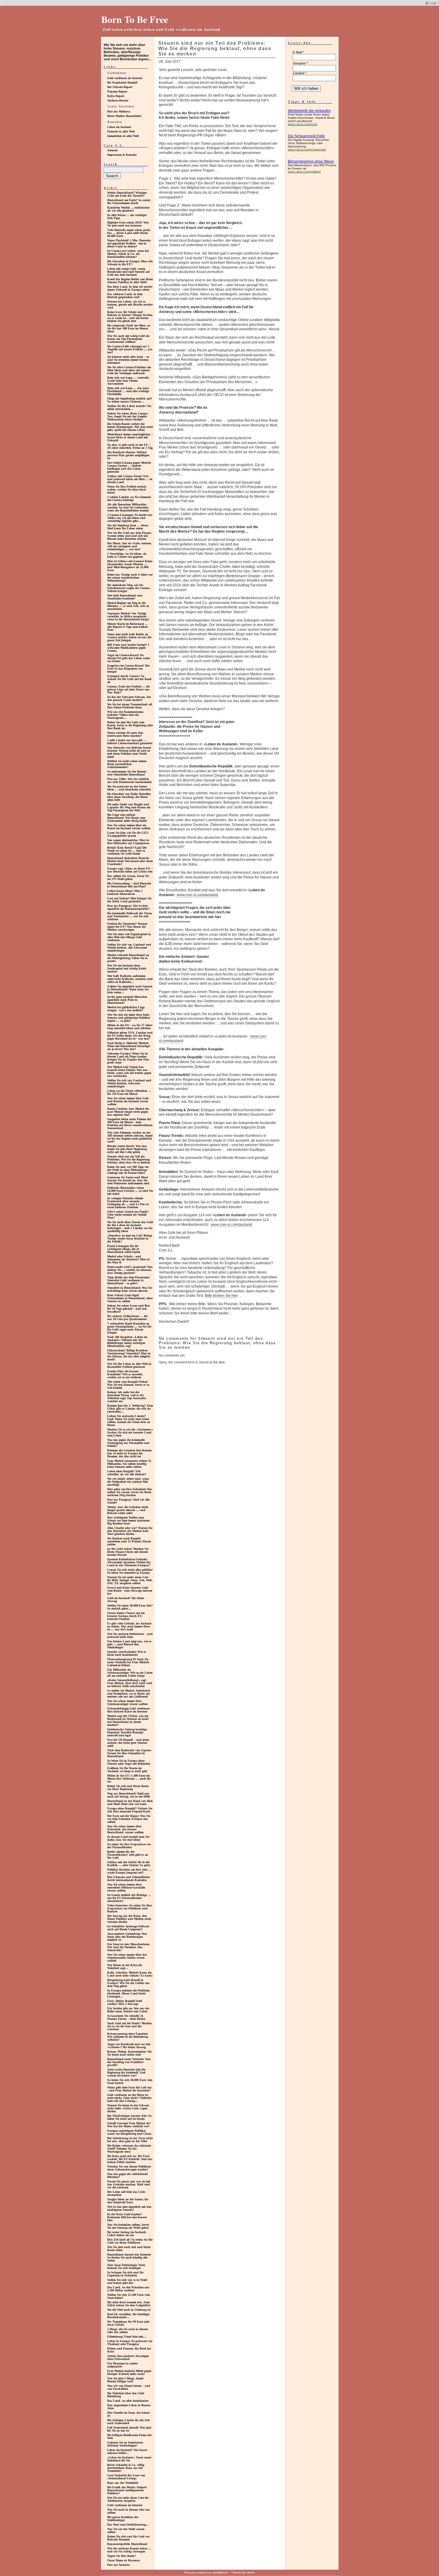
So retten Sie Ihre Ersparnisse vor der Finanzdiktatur (129, 1846)
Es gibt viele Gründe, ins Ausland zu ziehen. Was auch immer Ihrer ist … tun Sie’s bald (129, 1626)
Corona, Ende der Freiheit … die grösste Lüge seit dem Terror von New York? (129, 689)
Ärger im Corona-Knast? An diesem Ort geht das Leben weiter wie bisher (129, 658)
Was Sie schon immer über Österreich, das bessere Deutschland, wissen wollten (125, 1829)
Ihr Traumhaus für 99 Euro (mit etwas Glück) (128, 2323)
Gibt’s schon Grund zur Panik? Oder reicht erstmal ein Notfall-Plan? (128, 1215)
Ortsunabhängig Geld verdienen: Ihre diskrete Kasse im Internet (129, 1710)
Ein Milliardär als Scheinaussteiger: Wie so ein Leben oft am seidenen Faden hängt (130, 1673)
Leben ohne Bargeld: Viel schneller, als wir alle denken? (127, 1473)
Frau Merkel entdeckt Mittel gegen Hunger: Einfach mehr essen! (129, 2372)
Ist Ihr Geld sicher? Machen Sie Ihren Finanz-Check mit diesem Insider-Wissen (128, 1552)
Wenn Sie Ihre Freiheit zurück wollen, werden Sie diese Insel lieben (127, 490)
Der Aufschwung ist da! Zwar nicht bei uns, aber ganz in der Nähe (130, 2140)
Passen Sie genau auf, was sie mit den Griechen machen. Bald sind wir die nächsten (129, 2184)
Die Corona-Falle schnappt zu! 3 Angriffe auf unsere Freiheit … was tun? (130, 349)
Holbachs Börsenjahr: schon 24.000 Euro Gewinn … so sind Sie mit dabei (130, 1191)
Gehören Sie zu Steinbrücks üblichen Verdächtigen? (125, 2444)
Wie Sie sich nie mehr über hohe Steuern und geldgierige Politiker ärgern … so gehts (129, 1018)
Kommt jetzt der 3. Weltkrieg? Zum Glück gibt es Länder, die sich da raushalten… (130, 1409)
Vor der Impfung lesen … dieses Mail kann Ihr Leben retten (128, 527)
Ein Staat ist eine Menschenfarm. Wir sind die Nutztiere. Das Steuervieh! (129, 1947)
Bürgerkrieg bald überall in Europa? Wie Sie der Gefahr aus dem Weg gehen (128, 1983)
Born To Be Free (135, 19)
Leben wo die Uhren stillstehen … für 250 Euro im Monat (129, 1092)
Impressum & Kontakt (122, 155)
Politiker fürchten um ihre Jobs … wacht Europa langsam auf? (129, 1871)
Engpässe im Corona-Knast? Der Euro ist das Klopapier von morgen (128, 669)
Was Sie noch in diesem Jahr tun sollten (129, 2511)
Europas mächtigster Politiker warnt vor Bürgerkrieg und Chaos (129, 2132)
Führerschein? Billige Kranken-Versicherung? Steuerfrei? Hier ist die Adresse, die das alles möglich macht (129, 1355)
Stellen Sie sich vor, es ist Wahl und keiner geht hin (127, 2281)
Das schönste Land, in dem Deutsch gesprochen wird (125, 296)
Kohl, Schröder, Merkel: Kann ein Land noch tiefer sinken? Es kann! (130, 1974)
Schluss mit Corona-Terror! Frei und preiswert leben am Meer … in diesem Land (130, 479)
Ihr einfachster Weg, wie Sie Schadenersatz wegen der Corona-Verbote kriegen (129, 588)
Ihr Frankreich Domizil (122, 83)
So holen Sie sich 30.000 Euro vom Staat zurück (130, 2081)
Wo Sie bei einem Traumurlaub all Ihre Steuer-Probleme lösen (130, 706)
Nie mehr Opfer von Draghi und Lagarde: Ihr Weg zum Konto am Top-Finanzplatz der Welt (129, 807)
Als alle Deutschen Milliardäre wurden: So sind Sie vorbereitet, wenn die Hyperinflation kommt (128, 507)
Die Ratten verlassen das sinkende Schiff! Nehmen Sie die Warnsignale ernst (129, 2149)
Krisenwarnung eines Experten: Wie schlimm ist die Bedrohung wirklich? (128, 2037)
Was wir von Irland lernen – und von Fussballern (129, 2387)
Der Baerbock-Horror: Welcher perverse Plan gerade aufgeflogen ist (128, 455)
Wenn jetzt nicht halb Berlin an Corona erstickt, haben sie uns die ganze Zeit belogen (129, 637)
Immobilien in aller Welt (123, 136)
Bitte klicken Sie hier (221, 1296)
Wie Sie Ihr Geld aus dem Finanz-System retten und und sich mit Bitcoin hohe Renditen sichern (129, 536)
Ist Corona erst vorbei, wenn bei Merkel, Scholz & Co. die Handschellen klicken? (128, 254)
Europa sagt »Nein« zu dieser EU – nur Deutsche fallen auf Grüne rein (130, 870)
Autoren (112, 150)
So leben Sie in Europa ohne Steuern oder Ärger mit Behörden (129, 1762)
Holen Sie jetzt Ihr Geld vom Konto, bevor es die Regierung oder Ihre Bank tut (130, 725)
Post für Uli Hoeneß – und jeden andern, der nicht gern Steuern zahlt (128, 1743)
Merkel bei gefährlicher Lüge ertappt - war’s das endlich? (126, 1009)
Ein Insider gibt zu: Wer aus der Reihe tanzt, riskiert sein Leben (128, 2010)
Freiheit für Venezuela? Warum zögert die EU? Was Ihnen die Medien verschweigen (127, 927)
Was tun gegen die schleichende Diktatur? (128, 2175)
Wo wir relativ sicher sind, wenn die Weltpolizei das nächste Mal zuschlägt (128, 1482)
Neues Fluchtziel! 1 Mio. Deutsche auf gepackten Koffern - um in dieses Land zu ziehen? (129, 243)
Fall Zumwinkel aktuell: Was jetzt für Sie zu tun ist (129, 2429)
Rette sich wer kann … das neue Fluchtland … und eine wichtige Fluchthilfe (128, 391)
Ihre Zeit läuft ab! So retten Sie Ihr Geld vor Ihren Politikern (130, 2241)
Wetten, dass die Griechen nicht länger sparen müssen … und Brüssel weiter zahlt (128, 1510)
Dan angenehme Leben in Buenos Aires (129, 2407)
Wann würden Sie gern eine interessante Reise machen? (125, 734)
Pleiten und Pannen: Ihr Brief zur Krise (129, 2350)
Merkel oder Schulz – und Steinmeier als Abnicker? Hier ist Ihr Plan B (128, 1259)
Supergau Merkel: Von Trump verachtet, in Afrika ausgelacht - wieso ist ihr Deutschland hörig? (128, 616)
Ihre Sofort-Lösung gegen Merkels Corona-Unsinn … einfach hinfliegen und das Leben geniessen (129, 467)
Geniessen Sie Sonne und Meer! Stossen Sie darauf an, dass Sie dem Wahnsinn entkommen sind (128, 1180)
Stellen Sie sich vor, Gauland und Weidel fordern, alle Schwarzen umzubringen (129, 948)
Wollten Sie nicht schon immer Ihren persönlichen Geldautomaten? (127, 764)
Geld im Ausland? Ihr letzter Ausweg (126, 1600)
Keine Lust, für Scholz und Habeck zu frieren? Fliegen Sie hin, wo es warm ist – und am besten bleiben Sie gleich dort (130, 316)
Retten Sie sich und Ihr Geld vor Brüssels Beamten (128, 2538)
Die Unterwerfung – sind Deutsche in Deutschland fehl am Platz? (129, 885)
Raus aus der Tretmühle (123, 2483)
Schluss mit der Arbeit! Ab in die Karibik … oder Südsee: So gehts (129, 1864)
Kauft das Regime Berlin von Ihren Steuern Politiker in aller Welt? (130, 281)
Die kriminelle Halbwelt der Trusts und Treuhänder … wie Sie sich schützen (130, 916)
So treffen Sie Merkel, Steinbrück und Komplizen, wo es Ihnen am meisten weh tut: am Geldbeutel (129, 1694)
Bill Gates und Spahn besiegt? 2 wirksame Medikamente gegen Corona (128, 648)
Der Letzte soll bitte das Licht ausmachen (126, 2193)
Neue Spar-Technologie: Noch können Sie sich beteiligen (126, 2266)
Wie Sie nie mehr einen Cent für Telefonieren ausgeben (128, 2499)
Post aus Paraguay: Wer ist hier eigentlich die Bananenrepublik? (128, 907)
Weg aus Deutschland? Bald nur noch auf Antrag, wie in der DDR (129, 1795)
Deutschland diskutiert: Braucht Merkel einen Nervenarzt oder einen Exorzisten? (130, 861)
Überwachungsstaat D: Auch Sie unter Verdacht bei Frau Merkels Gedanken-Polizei (128, 1662)
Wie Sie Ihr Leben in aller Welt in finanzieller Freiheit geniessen (129, 1365)
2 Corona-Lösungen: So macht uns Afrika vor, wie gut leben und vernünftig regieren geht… (130, 518)
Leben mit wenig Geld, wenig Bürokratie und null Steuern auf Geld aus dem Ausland (128, 272)
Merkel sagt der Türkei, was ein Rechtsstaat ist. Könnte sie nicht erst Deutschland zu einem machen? (128, 1720)
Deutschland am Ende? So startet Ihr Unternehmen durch (129, 202)
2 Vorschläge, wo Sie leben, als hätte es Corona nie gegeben (127, 555)
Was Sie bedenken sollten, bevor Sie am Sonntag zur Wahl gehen (128, 2226)
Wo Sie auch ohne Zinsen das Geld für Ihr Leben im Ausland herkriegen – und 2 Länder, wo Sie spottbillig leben (130, 1227)
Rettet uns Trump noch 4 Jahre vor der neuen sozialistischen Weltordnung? (130, 578)
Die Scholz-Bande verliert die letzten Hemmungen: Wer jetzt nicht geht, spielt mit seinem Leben (130, 427)
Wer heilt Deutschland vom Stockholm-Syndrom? (125, 597)
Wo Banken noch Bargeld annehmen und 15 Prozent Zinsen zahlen (129, 1541)
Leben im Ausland (119, 127)
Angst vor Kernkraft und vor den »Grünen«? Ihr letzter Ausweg (129, 2046)
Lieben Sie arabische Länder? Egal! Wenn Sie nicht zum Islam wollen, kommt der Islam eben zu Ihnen (129, 1420)
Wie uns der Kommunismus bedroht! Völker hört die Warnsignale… (125, 715)
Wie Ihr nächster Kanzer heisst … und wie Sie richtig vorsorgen (129, 2550)
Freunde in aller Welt (121, 131)
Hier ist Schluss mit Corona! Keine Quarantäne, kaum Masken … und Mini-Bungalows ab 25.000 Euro (130, 566)
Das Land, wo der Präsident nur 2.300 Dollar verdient (128, 2289)
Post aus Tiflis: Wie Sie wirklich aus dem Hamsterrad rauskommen (129, 780)
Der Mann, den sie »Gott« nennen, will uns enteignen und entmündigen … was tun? (130, 546)
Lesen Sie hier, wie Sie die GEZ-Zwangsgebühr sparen (128, 834)
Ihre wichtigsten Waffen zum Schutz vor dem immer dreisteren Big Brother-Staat (128, 1520)
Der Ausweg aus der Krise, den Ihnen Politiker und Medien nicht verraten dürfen (129, 1919)
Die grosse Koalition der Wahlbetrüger (123, 2519)
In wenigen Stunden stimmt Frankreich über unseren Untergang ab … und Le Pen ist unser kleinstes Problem (128, 1203)
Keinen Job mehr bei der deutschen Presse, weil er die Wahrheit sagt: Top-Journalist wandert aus (127, 1397)
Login (433, 3)
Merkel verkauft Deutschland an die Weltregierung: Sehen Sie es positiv (128, 958)
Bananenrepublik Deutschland (127, 2544)
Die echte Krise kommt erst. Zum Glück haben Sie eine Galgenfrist (129, 2304)
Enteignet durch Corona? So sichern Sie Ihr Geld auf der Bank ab (129, 679)
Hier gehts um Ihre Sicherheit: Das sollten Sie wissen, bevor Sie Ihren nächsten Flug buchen (130, 1492)
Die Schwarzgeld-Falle (306, 136)
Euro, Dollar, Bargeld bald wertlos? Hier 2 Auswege (125, 2002)
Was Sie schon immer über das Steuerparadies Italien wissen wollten (127, 1958)
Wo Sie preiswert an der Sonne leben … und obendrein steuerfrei (129, 788)
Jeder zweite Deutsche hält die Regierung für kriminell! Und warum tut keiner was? (126, 2072)
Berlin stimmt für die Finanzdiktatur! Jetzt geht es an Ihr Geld (128, 1855)
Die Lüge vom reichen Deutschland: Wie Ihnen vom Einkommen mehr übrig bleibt (127, 818)
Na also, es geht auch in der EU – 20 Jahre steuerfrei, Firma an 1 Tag (130, 446)
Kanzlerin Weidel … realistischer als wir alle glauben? (128, 209)
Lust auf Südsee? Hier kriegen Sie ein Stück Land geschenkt (129, 900)
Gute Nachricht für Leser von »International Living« (126, 2477)
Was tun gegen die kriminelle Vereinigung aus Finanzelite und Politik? (128, 1443)
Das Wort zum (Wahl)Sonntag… (128, 2525)
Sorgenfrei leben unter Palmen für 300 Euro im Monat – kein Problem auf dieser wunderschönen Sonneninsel (130, 1124)
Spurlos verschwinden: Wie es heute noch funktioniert (127, 1653)
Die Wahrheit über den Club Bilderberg (126, 2395)
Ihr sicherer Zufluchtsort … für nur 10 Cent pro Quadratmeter (128, 1318)
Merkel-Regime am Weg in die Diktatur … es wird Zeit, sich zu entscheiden (128, 606)
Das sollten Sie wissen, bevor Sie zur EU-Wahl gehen (128, 877)
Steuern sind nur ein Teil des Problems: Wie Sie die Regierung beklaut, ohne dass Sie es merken (129, 1159)
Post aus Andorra (118, 2565)
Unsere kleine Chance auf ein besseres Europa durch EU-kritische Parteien (126, 1616)
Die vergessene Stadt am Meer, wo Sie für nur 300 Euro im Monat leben (129, 328)
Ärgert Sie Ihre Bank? (122, 2556)
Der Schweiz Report (120, 87)
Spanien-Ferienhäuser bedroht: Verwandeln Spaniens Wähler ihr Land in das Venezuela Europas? (129, 1562)
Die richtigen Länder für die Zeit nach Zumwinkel (128, 2422)
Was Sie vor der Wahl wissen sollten (126, 2530)
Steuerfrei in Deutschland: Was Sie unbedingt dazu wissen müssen (130, 1289)
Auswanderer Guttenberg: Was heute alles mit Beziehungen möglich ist (127, 1937)
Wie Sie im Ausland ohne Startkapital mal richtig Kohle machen (127, 968)
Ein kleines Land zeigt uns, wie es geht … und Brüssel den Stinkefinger (129, 1644)
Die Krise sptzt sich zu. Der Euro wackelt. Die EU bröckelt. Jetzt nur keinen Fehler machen (130, 2159)
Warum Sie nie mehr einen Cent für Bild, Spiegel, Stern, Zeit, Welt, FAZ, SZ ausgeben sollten (130, 1580)
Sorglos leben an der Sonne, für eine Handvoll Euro (128, 2201)
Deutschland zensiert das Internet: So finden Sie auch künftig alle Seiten (129, 2257)
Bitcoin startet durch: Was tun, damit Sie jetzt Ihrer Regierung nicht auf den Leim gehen (127, 1149)
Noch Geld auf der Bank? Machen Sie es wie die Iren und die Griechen (129, 2026)
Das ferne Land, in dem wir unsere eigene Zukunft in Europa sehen (130, 288)
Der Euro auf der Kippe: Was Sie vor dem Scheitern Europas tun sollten (129, 1819)
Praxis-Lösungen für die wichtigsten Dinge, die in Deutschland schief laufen (124, 1249)
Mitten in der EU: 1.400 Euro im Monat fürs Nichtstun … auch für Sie (129, 1779)
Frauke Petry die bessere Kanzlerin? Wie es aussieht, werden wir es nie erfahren (125, 1374)
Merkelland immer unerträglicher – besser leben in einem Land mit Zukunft (130, 437)
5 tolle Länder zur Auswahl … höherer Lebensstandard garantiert (130, 742)
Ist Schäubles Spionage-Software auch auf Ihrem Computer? (128, 1928)
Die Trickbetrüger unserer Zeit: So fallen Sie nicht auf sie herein (129, 2117)
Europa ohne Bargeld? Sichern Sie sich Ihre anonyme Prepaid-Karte (130, 1810)
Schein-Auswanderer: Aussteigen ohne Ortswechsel (128, 2357)
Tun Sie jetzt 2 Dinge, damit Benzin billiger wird (125, 2380)
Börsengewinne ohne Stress (311, 161)
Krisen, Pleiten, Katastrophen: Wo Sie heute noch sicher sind (129, 2053)
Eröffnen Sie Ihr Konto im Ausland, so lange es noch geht (127, 1770)
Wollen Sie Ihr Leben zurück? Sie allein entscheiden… (129, 407)
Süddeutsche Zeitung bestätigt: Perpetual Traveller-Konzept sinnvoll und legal (127, 1732)
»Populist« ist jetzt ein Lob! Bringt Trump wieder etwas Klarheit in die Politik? (130, 1238)
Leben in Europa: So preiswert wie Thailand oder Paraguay (130, 2343)
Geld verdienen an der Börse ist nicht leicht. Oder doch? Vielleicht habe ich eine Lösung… (129, 2098)
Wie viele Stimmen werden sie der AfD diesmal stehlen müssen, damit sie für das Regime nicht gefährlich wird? (130, 1137)
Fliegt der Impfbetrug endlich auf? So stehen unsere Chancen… (130, 400)
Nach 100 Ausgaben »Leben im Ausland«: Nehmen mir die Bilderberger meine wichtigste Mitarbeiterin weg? (127, 1341)
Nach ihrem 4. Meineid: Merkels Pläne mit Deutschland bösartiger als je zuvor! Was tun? (129, 1046)
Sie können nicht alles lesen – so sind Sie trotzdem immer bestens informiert (128, 360)
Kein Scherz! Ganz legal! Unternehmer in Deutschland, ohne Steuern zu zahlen (130, 1298)
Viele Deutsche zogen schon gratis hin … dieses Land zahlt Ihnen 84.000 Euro (129, 233)
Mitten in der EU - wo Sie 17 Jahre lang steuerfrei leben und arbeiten (130, 1027)
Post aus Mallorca (119, 111)
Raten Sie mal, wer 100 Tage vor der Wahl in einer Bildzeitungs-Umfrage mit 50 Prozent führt (128, 1170)
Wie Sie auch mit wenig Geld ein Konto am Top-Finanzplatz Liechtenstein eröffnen (128, 339)
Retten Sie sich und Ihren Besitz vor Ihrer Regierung (128, 1788)
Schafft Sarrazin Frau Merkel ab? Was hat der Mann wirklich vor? (129, 2125)
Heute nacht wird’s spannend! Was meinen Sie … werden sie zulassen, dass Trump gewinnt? (130, 1270)
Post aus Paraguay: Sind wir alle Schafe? (128, 1501)
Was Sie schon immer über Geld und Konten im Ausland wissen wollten (128, 1101)
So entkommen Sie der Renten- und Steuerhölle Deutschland (127, 773)
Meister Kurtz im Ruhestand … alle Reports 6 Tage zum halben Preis (128, 627)
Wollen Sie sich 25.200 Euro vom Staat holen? (129, 2296)
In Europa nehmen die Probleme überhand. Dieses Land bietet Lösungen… (128, 1993)
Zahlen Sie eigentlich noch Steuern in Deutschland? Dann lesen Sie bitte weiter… (130, 989)
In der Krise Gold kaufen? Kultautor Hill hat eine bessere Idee (127, 2217)
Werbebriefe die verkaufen (309, 111)
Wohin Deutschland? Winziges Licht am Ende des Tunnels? (127, 194)
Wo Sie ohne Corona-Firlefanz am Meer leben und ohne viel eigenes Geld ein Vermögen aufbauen (129, 370)
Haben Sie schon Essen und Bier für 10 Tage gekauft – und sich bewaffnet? (129, 1309)
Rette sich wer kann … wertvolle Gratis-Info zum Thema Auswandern (128, 381)
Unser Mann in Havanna (123, 2560)
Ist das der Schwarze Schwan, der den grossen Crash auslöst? (129, 698)
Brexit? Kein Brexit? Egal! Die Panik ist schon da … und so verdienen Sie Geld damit (127, 851)
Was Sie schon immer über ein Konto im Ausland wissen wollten (129, 827)
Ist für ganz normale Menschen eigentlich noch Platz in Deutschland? (127, 1000)
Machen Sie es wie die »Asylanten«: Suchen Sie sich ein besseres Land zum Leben (130, 1432)
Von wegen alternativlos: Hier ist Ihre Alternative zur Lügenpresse (128, 842)
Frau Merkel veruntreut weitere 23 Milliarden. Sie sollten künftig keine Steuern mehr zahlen (129, 1464)
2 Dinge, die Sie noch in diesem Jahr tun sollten (128, 2331)
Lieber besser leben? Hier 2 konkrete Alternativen (125, 892)
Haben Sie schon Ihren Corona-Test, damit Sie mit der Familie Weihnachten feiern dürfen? (128, 416)
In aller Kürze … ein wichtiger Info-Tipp (127, 216)
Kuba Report (116, 96)
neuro (251, 2572)
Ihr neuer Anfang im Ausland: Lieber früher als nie (127, 2234)
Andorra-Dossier (118, 100)
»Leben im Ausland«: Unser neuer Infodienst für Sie (129, 2459)
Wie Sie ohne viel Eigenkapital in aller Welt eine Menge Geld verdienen (129, 937)
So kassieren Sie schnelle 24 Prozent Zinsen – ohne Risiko (126, 2017)
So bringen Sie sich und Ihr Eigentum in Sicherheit (125, 2274)
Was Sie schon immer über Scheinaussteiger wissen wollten (128, 1702)
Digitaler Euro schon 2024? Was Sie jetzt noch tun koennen (128, 224)
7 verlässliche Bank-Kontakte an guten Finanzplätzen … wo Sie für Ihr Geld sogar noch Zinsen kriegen (129, 1328)
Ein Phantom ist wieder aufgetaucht (122, 2365)
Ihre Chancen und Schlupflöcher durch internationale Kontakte (129, 1879)
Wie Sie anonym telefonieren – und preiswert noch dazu (130, 1635)
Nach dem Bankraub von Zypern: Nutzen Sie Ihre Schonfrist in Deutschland (129, 1753)
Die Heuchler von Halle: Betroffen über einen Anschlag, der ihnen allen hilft (129, 797)
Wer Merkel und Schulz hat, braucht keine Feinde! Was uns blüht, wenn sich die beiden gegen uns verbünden (129, 1071)
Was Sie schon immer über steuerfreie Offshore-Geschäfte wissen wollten (126, 1887)
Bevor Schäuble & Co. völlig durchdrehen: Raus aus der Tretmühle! (126, 2468)
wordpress (220, 2572)
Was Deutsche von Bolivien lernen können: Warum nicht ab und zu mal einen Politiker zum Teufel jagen (129, 752)
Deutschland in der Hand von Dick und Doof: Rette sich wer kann (130, 1802)
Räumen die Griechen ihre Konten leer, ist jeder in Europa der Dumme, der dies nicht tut (129, 1453)
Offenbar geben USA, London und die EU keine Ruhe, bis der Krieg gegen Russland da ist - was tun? (130, 1036)
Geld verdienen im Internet (125, 78)
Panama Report (117, 91)
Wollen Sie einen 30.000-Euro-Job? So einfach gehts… (130, 1607)
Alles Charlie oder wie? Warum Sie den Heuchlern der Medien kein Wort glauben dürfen (130, 1531)
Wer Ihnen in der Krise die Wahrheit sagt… (125, 1967)
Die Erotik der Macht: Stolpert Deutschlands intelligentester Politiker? (127, 2490)
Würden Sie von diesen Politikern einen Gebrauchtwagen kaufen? (129, 2168)
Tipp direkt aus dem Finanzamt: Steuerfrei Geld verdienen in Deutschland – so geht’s (128, 1280)
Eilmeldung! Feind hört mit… (127, 2337)
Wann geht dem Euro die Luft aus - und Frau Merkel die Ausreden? (129, 2089)
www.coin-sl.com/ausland (197, 895)
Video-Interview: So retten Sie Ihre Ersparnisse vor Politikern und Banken (129, 1908)
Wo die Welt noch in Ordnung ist (129, 2310)
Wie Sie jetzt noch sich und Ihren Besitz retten (129, 2249)
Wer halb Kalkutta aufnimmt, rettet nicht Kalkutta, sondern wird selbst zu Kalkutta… (130, 979)
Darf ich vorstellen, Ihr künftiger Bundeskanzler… (128, 2316)
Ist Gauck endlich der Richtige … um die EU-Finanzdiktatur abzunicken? (129, 1898)
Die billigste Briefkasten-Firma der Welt (129, 2437)
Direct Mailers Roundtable (124, 116)
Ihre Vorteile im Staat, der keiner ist (128, 2414)
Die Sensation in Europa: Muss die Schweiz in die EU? (130, 263)
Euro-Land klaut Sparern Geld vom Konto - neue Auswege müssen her (130, 1591)
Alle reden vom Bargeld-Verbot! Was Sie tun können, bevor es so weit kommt (128, 1385)
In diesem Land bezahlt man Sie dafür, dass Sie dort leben (128, 1838)
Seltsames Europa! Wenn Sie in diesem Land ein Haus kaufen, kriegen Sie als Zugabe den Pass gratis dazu (128, 1058)
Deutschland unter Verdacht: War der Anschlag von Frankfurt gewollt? (129, 2062)
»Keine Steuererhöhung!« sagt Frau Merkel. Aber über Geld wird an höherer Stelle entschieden (130, 1683)
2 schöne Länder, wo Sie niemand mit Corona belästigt (129, 498)
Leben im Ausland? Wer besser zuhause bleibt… (127, 2451)
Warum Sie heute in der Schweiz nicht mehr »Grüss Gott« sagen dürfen (128, 2108)
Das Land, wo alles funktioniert (128, 2401)
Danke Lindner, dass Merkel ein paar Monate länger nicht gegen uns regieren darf (128, 1112)
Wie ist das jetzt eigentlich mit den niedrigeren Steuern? (129, 2208)
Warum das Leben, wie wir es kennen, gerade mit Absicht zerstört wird (130, 305)
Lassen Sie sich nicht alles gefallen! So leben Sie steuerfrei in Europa (130, 1571)
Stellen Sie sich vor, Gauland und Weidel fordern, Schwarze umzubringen (129, 1083)
